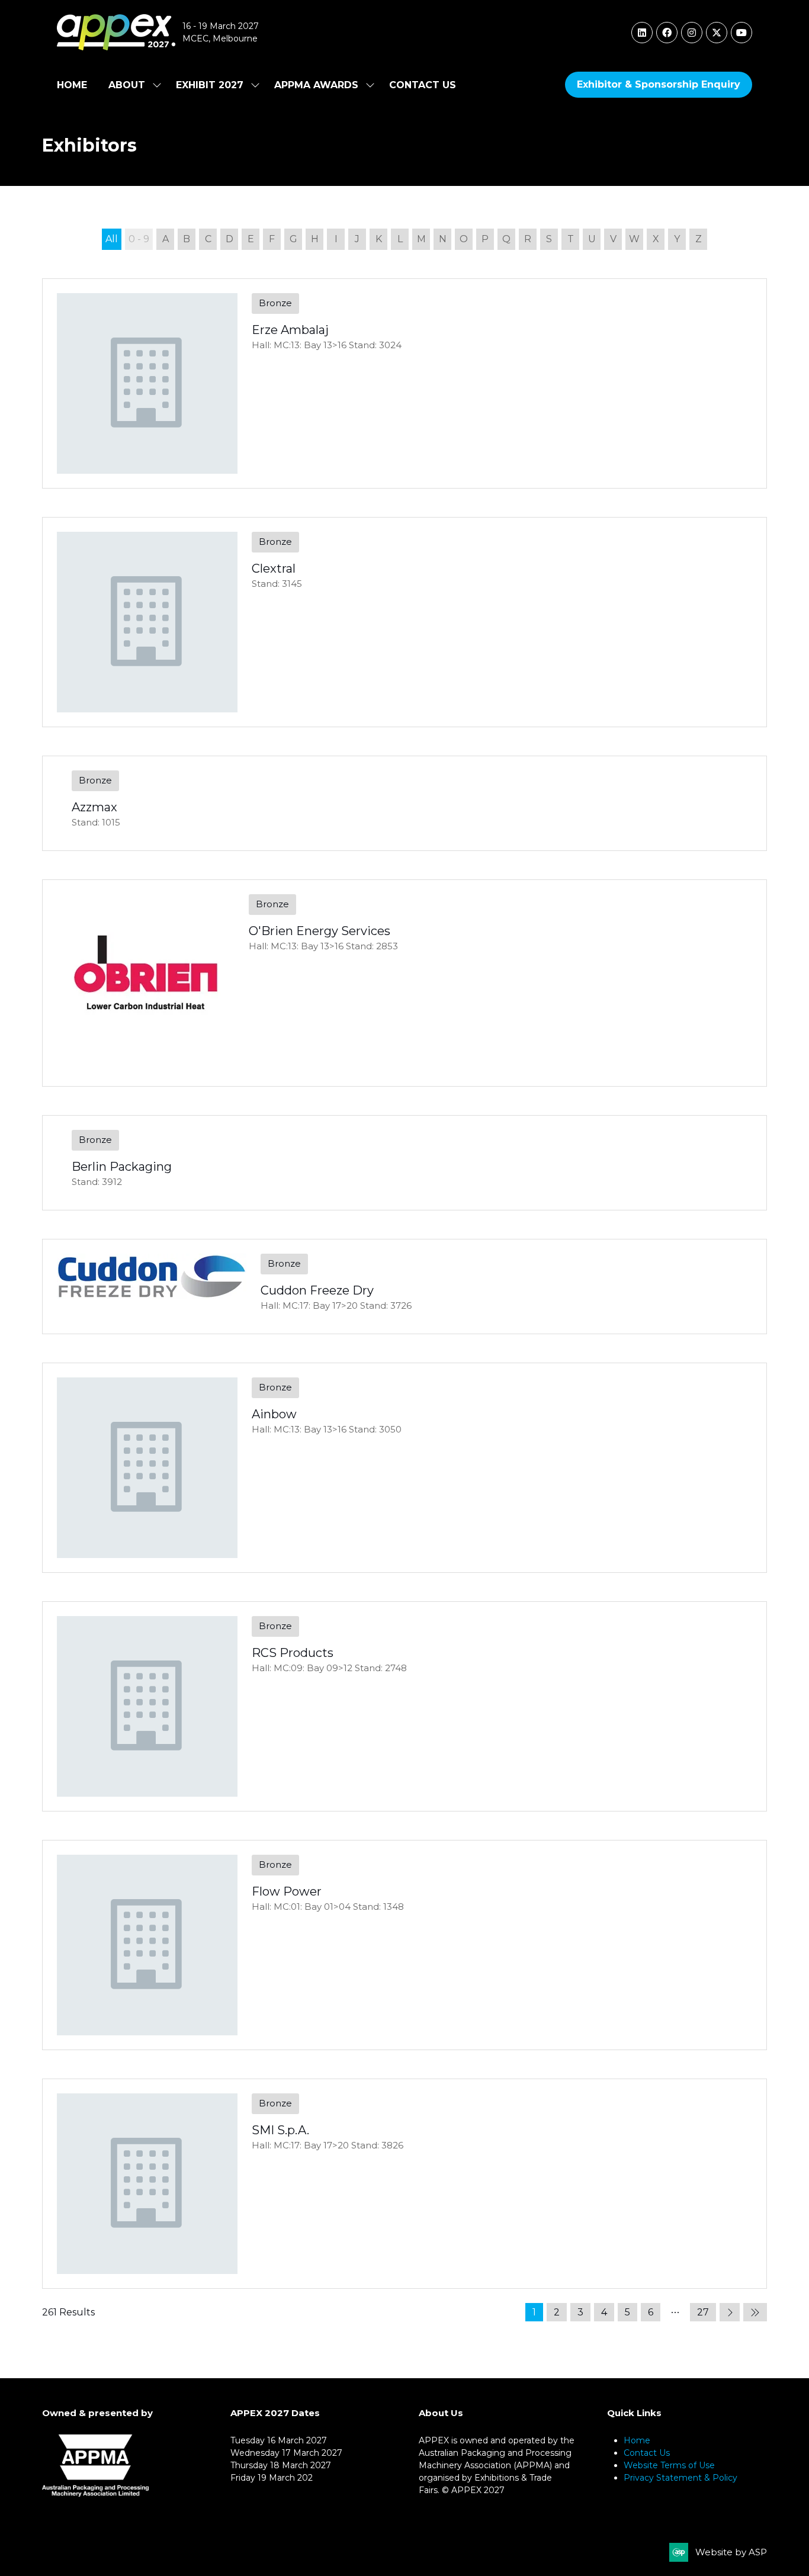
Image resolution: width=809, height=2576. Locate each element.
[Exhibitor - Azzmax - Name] (404, 803)
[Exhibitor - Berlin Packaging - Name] (404, 1163)
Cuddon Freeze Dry (317, 1290)
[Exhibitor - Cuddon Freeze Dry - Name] (404, 1287)
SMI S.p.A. (280, 2130)
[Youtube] (741, 33)
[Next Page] (730, 2312)
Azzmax (94, 807)
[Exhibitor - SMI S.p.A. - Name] (404, 2184)
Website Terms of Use (669, 2465)
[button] (659, 85)
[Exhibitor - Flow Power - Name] (404, 1945)
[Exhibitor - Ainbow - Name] (404, 1468)
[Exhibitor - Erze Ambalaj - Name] (404, 383)
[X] (717, 33)
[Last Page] (755, 2312)
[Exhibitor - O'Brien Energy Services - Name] (404, 983)
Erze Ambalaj (290, 330)
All (112, 239)
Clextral (274, 568)
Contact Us (423, 85)
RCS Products (293, 1653)
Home (72, 85)
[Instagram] (692, 33)
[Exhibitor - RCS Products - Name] (404, 1706)
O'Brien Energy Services (320, 931)
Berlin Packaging (122, 1167)
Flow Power (287, 1891)
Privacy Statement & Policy (680, 2478)
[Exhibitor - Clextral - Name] (404, 622)
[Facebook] (667, 33)
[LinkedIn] (642, 33)
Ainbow (274, 1414)
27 (703, 2312)
